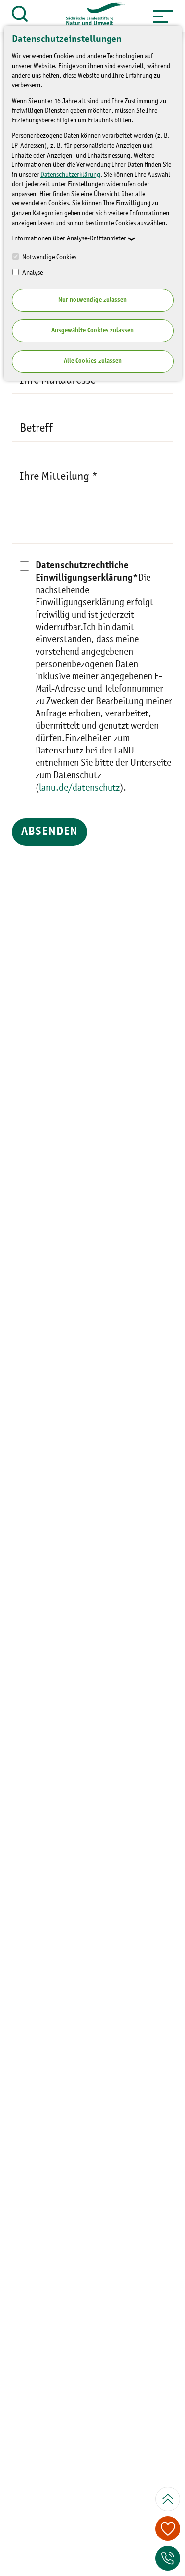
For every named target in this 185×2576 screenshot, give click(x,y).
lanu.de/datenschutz (79, 788)
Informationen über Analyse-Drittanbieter (69, 238)
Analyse (32, 273)
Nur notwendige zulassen (92, 300)
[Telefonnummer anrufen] (168, 2558)
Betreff (36, 429)
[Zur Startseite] (91, 16)
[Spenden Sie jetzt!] (168, 2529)
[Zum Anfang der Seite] (168, 2499)
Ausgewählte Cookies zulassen (92, 331)
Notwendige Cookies (49, 257)
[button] (163, 16)
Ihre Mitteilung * (59, 477)
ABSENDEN (50, 832)
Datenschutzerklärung (70, 175)
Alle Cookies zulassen (93, 361)
